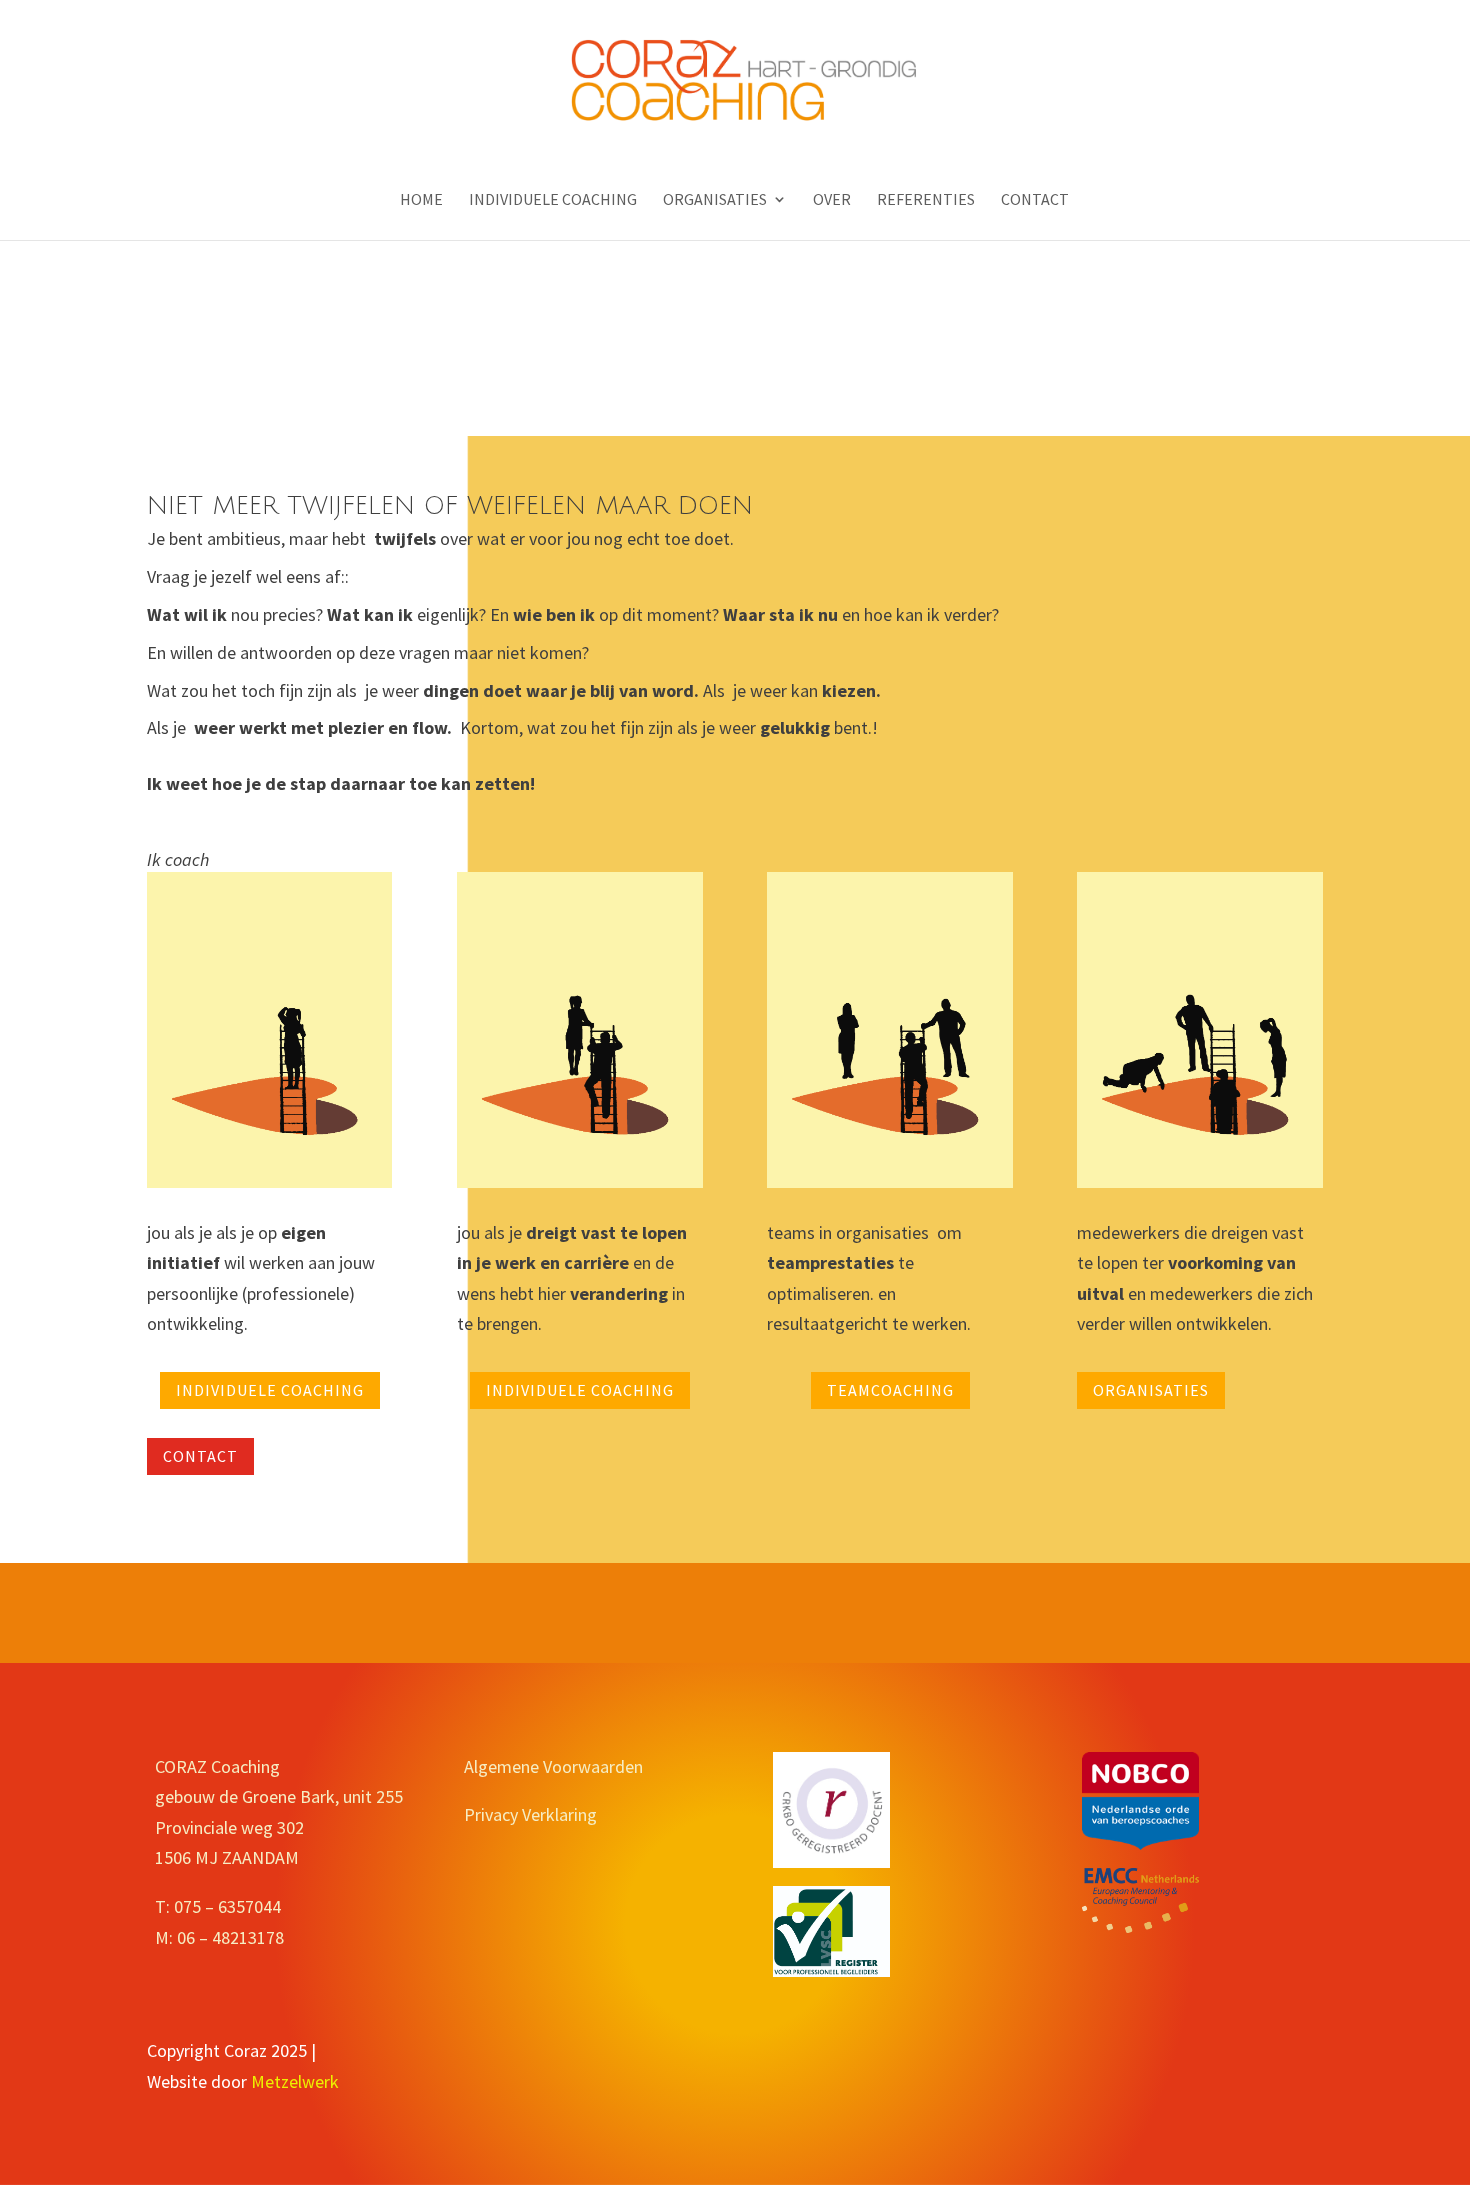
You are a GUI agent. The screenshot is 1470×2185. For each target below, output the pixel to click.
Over (832, 200)
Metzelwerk (295, 2081)
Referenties (926, 200)
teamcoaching (890, 1390)
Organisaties (715, 200)
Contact (1035, 200)
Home (421, 200)
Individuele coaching (553, 200)
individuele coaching (270, 1390)
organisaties (1151, 1390)
